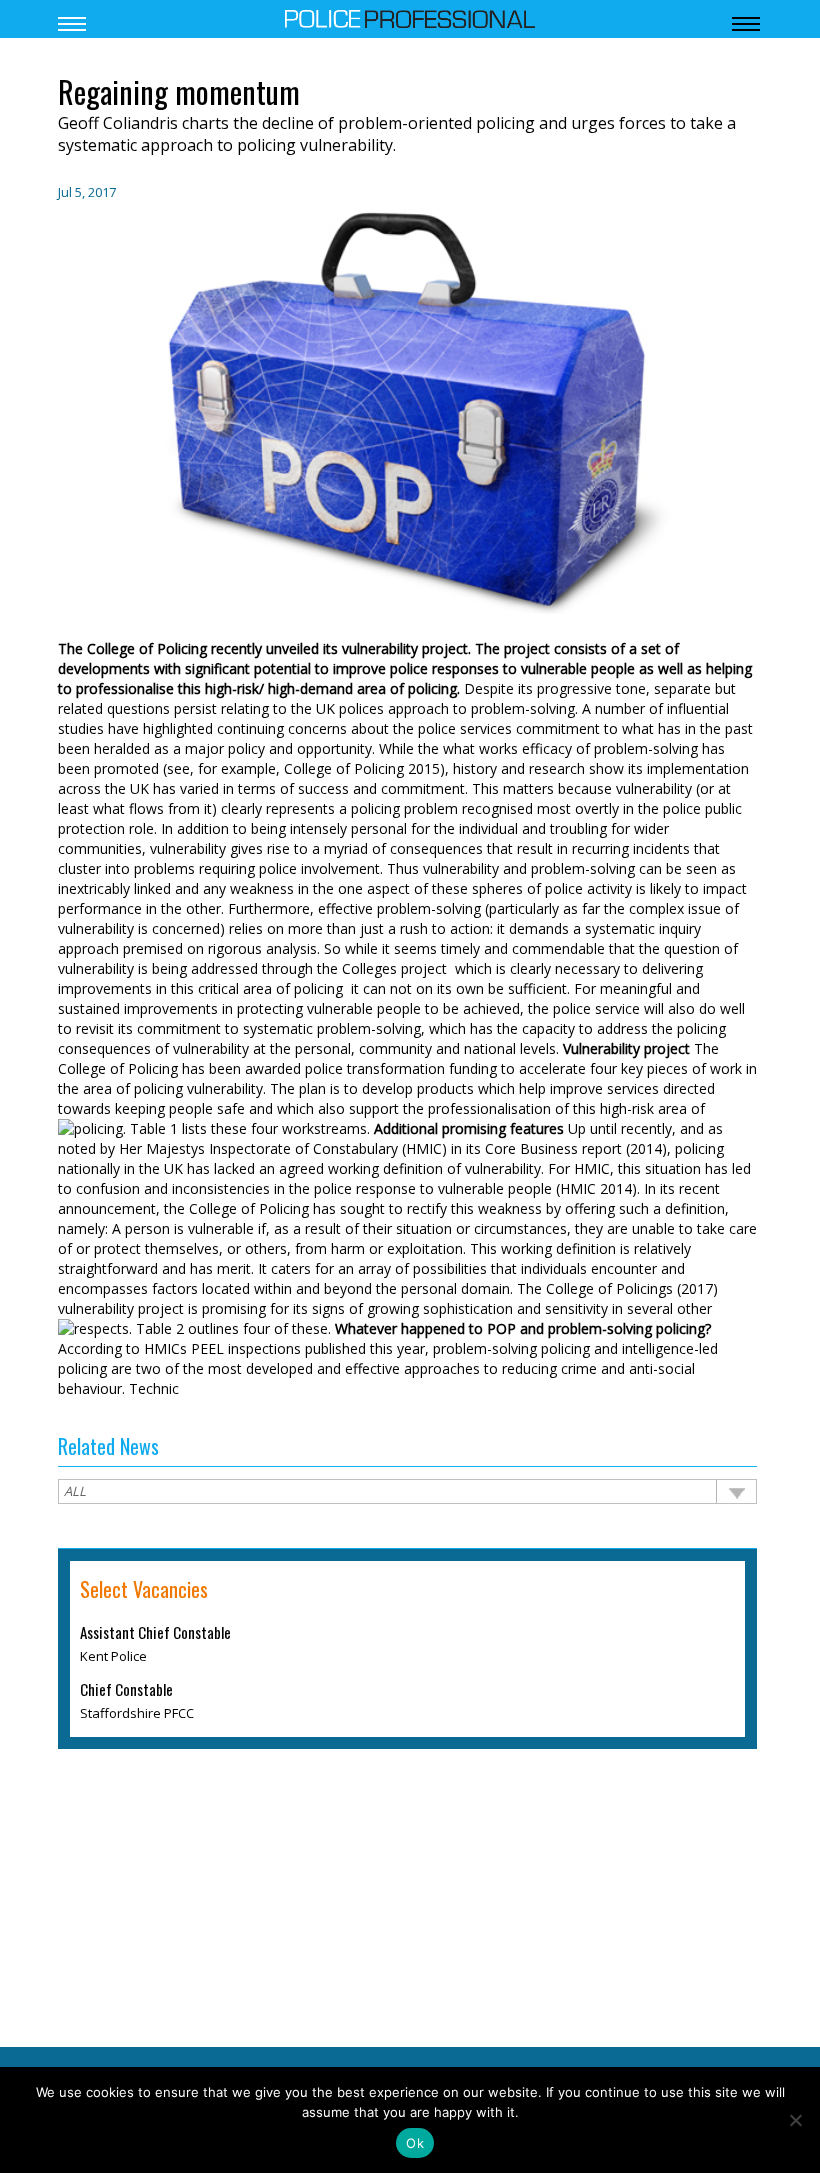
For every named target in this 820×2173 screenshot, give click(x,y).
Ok (415, 2143)
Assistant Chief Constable (155, 1632)
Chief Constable (126, 1689)
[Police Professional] (410, 17)
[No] (795, 2120)
